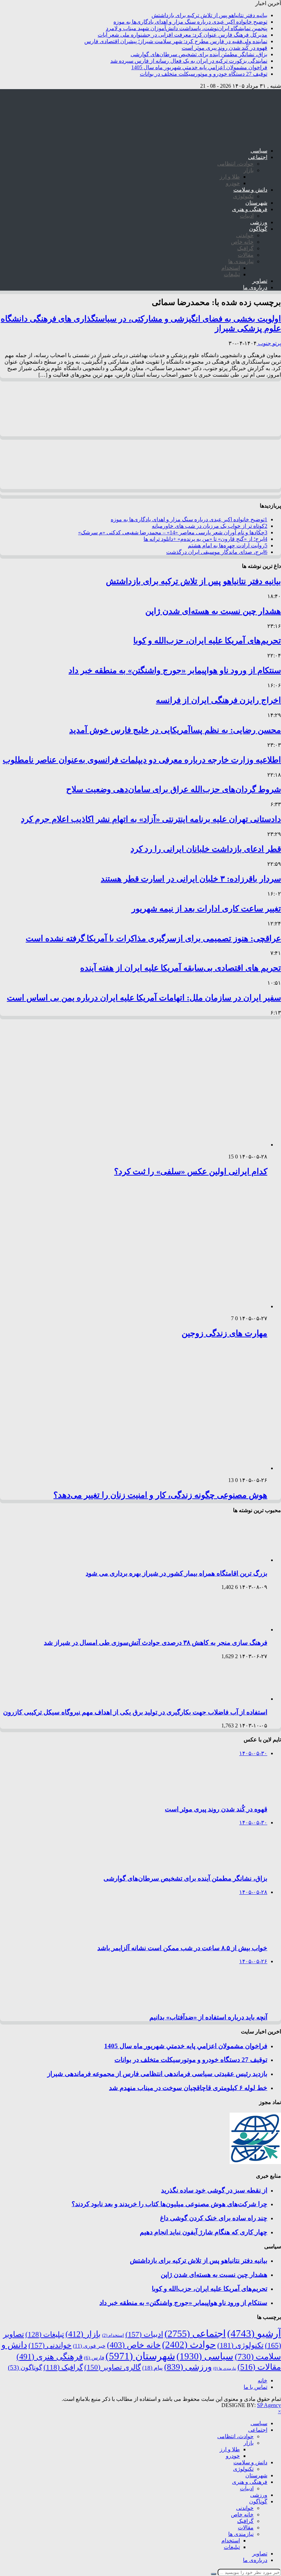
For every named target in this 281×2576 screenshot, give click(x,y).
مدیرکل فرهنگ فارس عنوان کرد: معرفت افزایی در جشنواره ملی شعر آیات (182, 35)
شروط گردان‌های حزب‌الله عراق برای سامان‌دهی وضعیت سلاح (174, 789)
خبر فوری (89, 2346)
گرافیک (245, 248)
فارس (94, 2358)
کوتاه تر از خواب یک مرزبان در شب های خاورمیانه (210, 526)
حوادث (189, 2345)
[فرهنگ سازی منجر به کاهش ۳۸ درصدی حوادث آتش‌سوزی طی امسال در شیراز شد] (238, 1630)
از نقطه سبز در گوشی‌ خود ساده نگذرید (214, 2190)
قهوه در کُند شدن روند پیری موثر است (224, 48)
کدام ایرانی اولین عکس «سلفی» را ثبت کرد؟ (191, 1171)
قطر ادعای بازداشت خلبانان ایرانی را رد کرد (206, 849)
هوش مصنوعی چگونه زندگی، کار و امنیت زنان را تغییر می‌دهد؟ (160, 1495)
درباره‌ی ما (255, 287)
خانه (262, 2380)
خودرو (233, 183)
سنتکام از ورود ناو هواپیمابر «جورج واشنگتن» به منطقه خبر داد (175, 670)
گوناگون (258, 229)
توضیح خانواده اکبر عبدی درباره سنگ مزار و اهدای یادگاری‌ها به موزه (190, 22)
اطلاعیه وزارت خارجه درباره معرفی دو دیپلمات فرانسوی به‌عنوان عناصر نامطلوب (142, 760)
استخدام (231, 268)
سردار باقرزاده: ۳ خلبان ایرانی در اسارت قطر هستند (191, 879)
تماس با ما (255, 2387)
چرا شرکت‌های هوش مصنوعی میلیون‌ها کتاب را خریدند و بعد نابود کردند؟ (169, 2204)
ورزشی (259, 222)
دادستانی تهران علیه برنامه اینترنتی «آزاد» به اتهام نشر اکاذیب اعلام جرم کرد (151, 819)
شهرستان (256, 203)
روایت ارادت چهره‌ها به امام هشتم (228, 545)
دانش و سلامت (250, 190)
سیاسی (259, 151)
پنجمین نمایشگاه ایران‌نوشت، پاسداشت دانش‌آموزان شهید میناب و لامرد (187, 28)
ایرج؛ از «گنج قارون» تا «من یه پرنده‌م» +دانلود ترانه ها (205, 539)
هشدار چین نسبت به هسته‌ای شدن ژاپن (213, 611)
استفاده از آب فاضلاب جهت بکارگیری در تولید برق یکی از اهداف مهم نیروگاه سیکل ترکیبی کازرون (135, 1712)
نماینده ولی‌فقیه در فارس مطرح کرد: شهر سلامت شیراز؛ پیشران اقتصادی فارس (176, 41)
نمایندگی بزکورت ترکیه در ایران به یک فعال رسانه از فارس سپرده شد (189, 61)
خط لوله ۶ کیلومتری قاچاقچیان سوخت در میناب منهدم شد (188, 2088)
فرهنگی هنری (50, 2357)
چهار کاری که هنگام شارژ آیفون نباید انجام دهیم (204, 2232)
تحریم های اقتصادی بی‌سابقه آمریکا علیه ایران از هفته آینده (181, 968)
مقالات (246, 255)
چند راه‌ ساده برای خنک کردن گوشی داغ (214, 2218)
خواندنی (245, 235)
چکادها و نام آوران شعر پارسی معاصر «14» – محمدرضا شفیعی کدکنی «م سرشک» (173, 532)
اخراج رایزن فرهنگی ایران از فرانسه (218, 700)
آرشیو (254, 2333)
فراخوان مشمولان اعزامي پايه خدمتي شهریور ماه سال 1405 (199, 67)
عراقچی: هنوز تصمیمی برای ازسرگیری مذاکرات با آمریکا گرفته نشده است (153, 938)
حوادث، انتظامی (235, 164)
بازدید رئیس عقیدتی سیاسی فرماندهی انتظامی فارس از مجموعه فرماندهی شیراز (157, 2074)
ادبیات (247, 216)
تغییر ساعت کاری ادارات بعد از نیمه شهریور (206, 909)
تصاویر (260, 281)
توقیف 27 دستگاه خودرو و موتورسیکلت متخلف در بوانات (204, 74)
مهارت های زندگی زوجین (224, 1333)
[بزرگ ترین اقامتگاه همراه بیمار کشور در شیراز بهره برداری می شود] (238, 1560)
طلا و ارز (230, 177)
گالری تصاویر (113, 2367)
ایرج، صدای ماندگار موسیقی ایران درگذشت (217, 552)
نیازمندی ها (241, 261)
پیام (152, 2368)
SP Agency (269, 2405)
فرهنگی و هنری (250, 209)
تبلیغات (232, 274)
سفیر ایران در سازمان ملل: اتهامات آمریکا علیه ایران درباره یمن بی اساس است (144, 998)
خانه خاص (242, 242)
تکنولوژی (243, 196)
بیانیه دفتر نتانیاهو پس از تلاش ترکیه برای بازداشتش (209, 15)
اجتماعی (258, 157)
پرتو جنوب (269, 343)
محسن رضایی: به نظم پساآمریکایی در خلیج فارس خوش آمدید (175, 730)
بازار (249, 170)
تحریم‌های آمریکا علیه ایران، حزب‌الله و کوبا (207, 641)
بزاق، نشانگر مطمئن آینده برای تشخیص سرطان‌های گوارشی (199, 54)
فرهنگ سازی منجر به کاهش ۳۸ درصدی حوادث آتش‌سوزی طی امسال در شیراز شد (156, 1643)
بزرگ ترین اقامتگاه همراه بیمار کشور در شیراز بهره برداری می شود (176, 1573)
